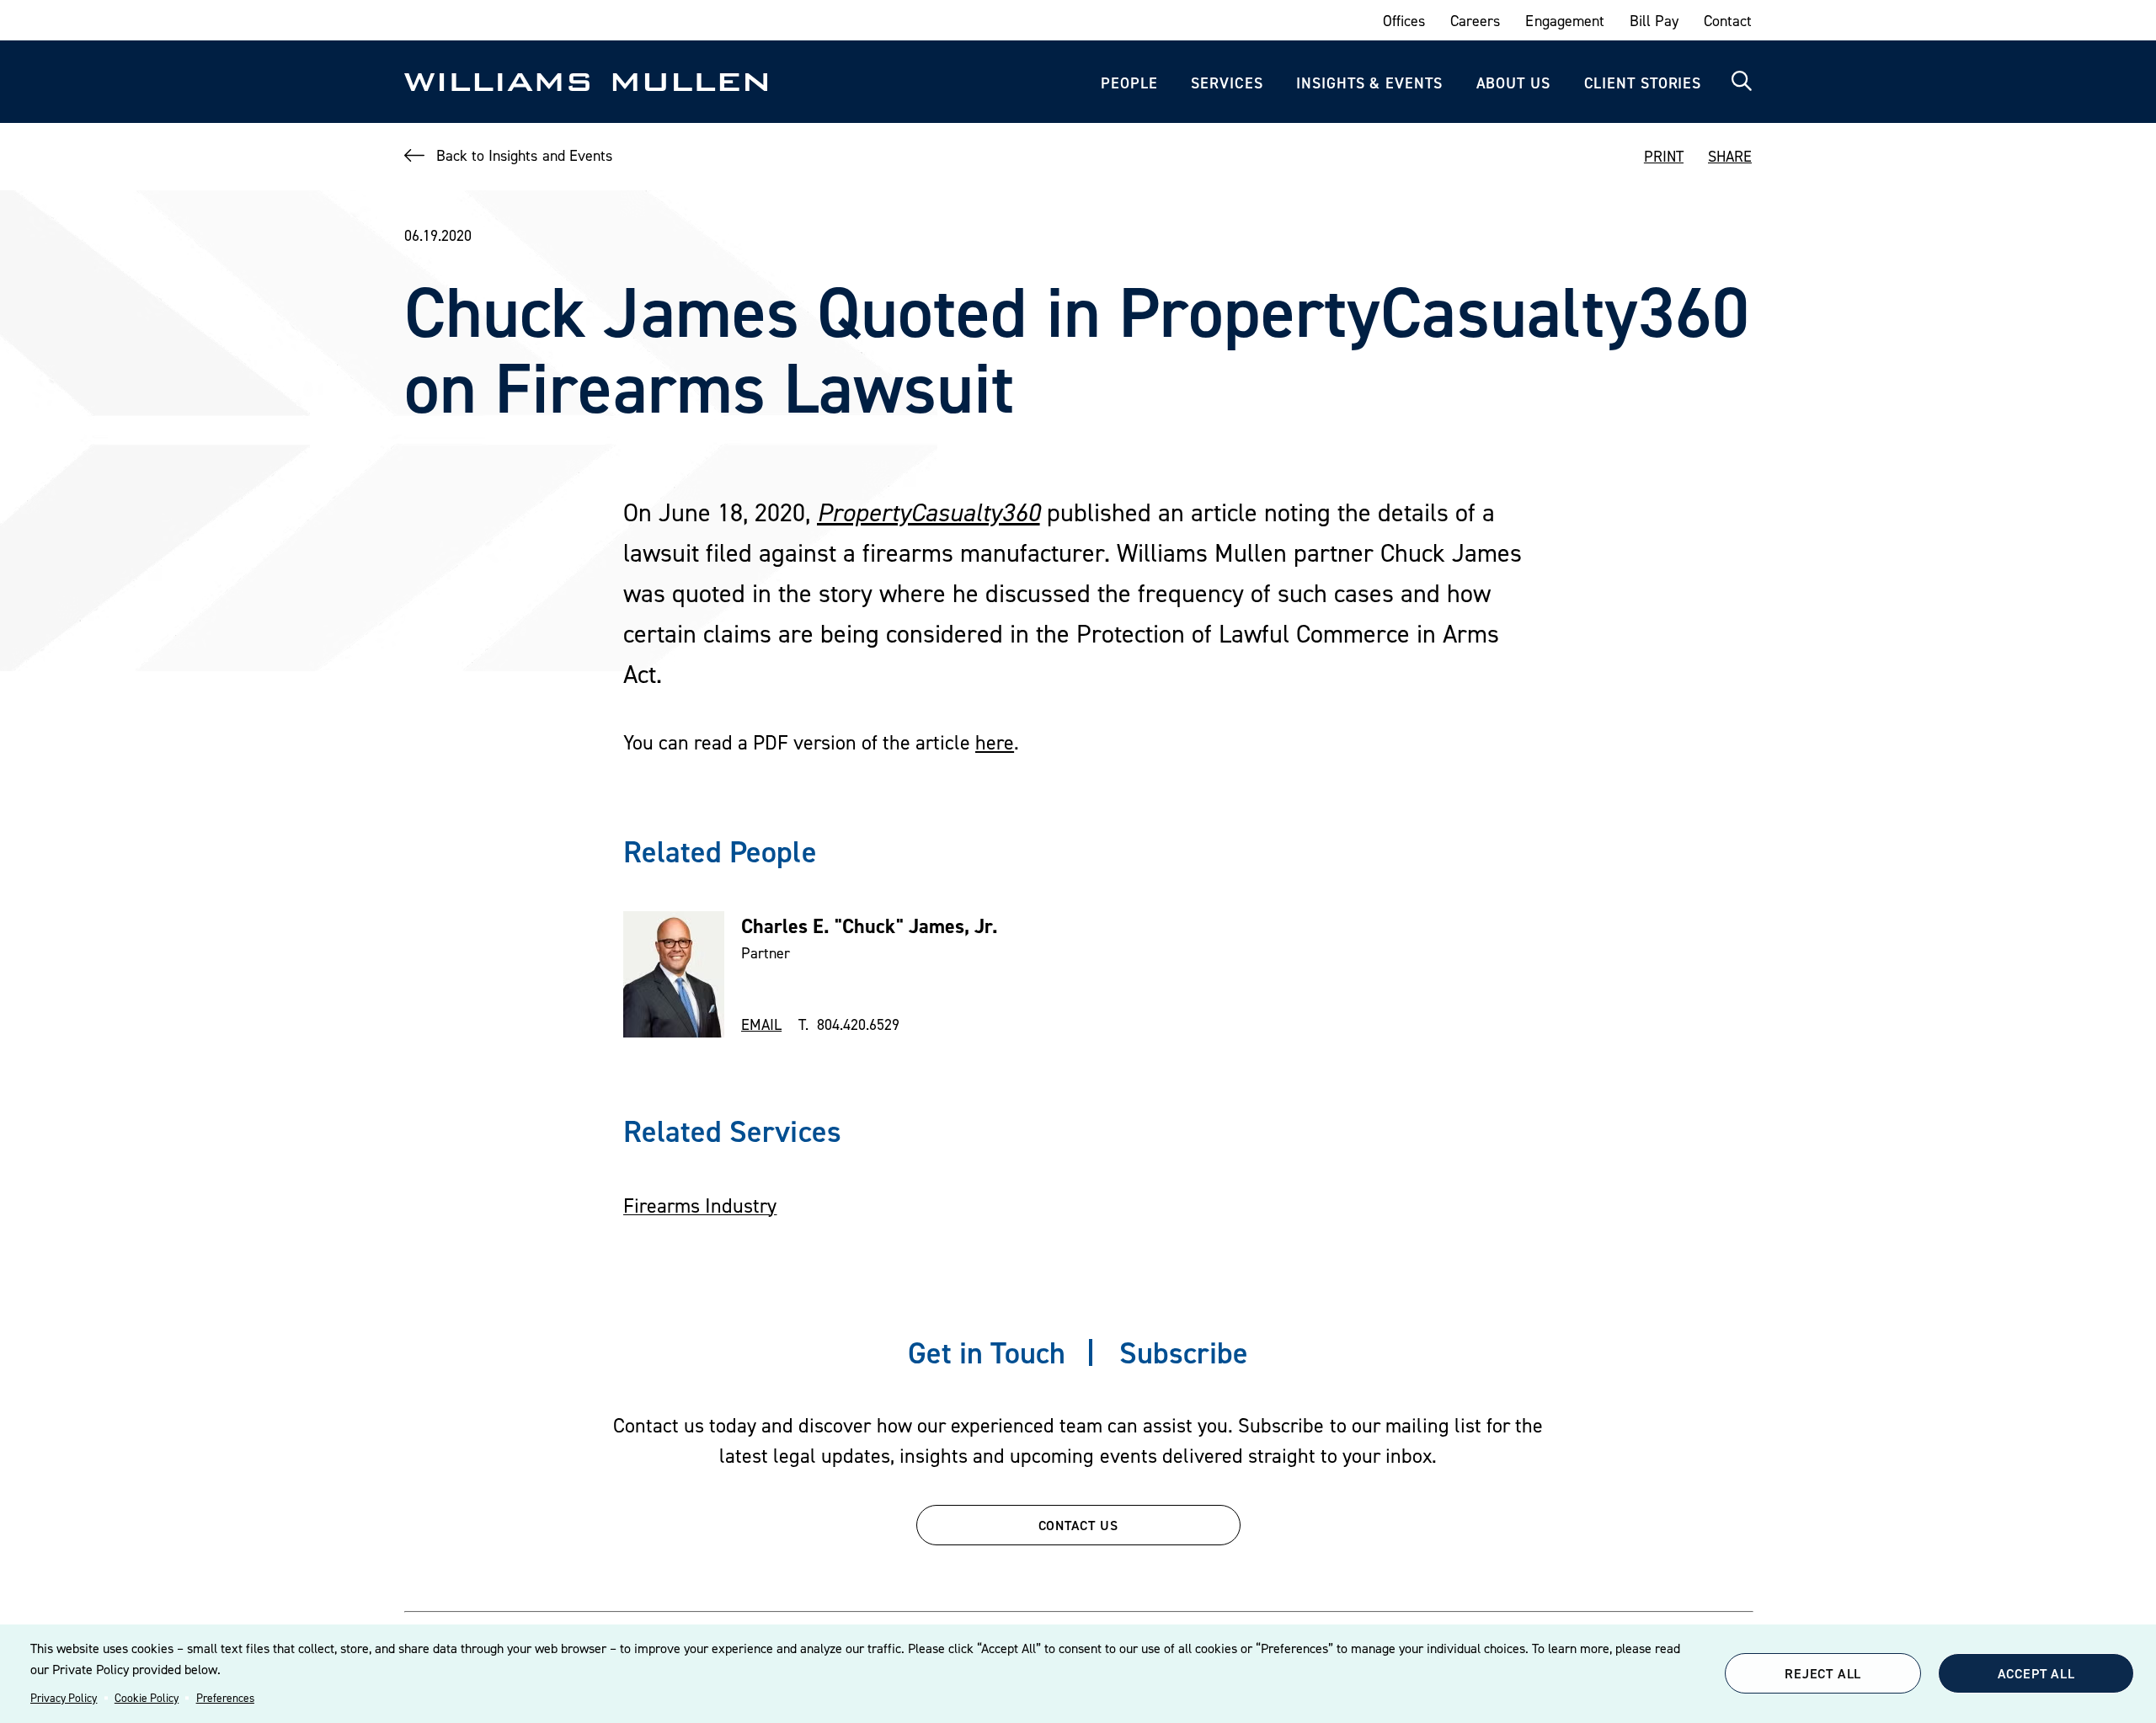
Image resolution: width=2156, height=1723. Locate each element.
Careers (1475, 21)
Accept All (2036, 1673)
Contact (1728, 21)
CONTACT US (1078, 1525)
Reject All (1823, 1673)
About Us (1513, 83)
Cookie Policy (147, 1698)
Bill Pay (1654, 21)
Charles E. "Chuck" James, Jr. (870, 926)
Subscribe (1184, 1352)
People (1129, 83)
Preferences (225, 1698)
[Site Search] (1742, 82)
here (995, 742)
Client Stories (1643, 83)
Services (1227, 83)
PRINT (1664, 156)
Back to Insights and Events (524, 155)
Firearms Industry (700, 1206)
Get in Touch (987, 1352)
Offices (1404, 21)
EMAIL (761, 1024)
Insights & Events (1369, 83)
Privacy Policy (64, 1698)
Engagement (1564, 21)
